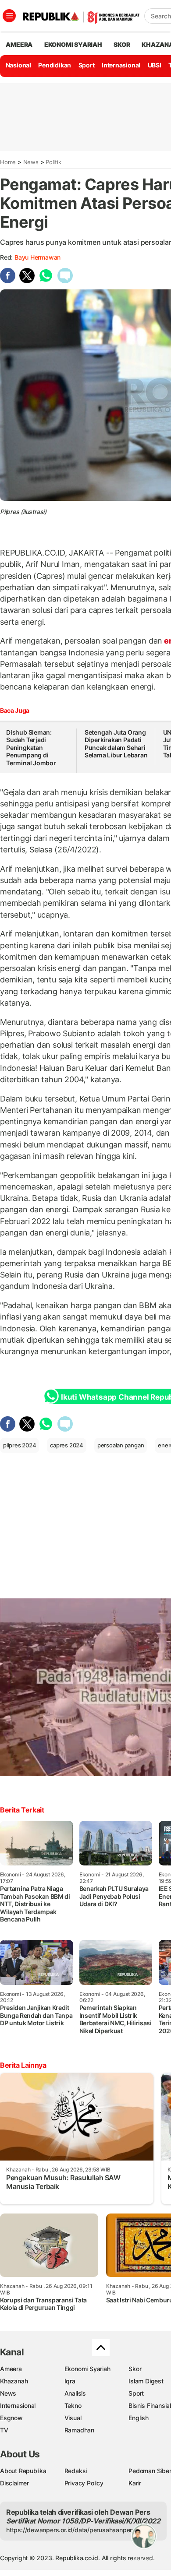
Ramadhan (79, 2430)
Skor (135, 2369)
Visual (73, 2418)
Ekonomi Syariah (73, 44)
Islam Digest (146, 2381)
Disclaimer (14, 2483)
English (139, 2418)
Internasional (121, 65)
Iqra (70, 2381)
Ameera (11, 2369)
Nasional (18, 65)
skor (122, 44)
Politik (53, 162)
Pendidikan (55, 65)
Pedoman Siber (150, 2471)
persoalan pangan (121, 1445)
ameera (19, 44)
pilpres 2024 (20, 1445)
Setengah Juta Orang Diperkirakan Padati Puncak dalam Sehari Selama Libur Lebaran (116, 744)
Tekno (73, 2405)
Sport (87, 65)
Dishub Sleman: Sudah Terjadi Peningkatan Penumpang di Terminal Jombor (31, 748)
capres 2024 (67, 1445)
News (31, 162)
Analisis (75, 2393)
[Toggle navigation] (9, 16)
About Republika (23, 2471)
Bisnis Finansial (150, 2405)
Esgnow (11, 2418)
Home (8, 162)
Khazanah (14, 2381)
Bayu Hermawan (37, 257)
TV (4, 2430)
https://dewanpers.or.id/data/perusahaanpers (71, 2530)
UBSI (155, 65)
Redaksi (76, 2471)
